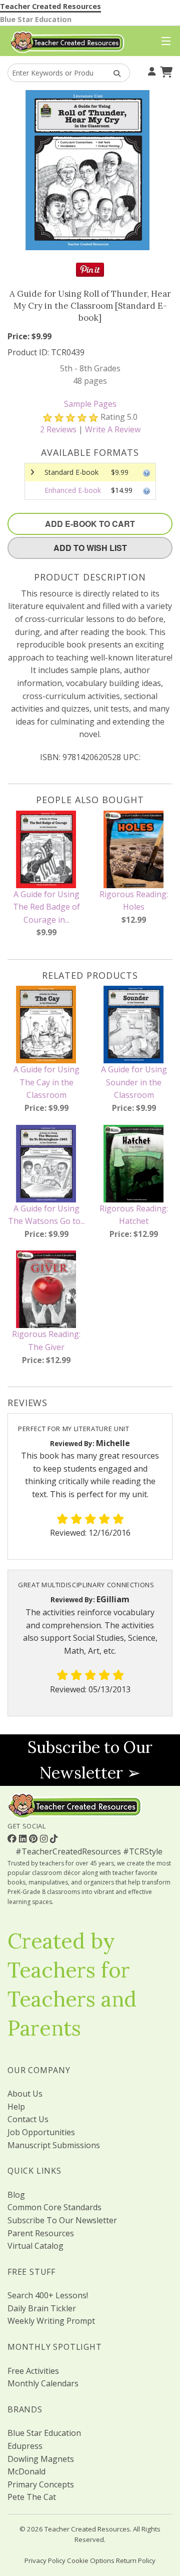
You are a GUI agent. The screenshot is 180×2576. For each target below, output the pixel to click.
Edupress (25, 2446)
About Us (25, 2094)
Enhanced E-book (73, 490)
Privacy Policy (45, 2560)
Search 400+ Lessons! (48, 2295)
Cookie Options (91, 2560)
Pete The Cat (32, 2497)
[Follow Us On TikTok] (54, 1838)
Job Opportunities (41, 2132)
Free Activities (33, 2371)
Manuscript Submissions (54, 2145)
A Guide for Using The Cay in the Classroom (46, 1082)
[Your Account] (150, 71)
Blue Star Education (36, 19)
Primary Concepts (41, 2484)
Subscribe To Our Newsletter (62, 2220)
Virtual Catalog (35, 2246)
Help (16, 2107)
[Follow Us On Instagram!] (45, 1838)
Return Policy (136, 2560)
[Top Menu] (164, 42)
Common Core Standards (54, 2207)
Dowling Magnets (41, 2459)
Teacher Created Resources (50, 6)
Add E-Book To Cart (90, 524)
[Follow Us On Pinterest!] (34, 1838)
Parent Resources (41, 2233)
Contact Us (28, 2119)
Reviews (58, 429)
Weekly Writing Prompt (51, 2321)
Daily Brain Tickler (42, 2308)
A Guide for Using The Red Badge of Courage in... (46, 907)
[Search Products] (114, 73)
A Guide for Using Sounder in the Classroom (134, 1082)
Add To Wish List (90, 548)
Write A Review (113, 429)
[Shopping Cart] (165, 71)
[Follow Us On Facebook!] (13, 1838)
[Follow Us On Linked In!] (24, 1838)
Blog (16, 2195)
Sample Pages (90, 404)
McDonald (26, 2471)
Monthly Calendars (43, 2383)
